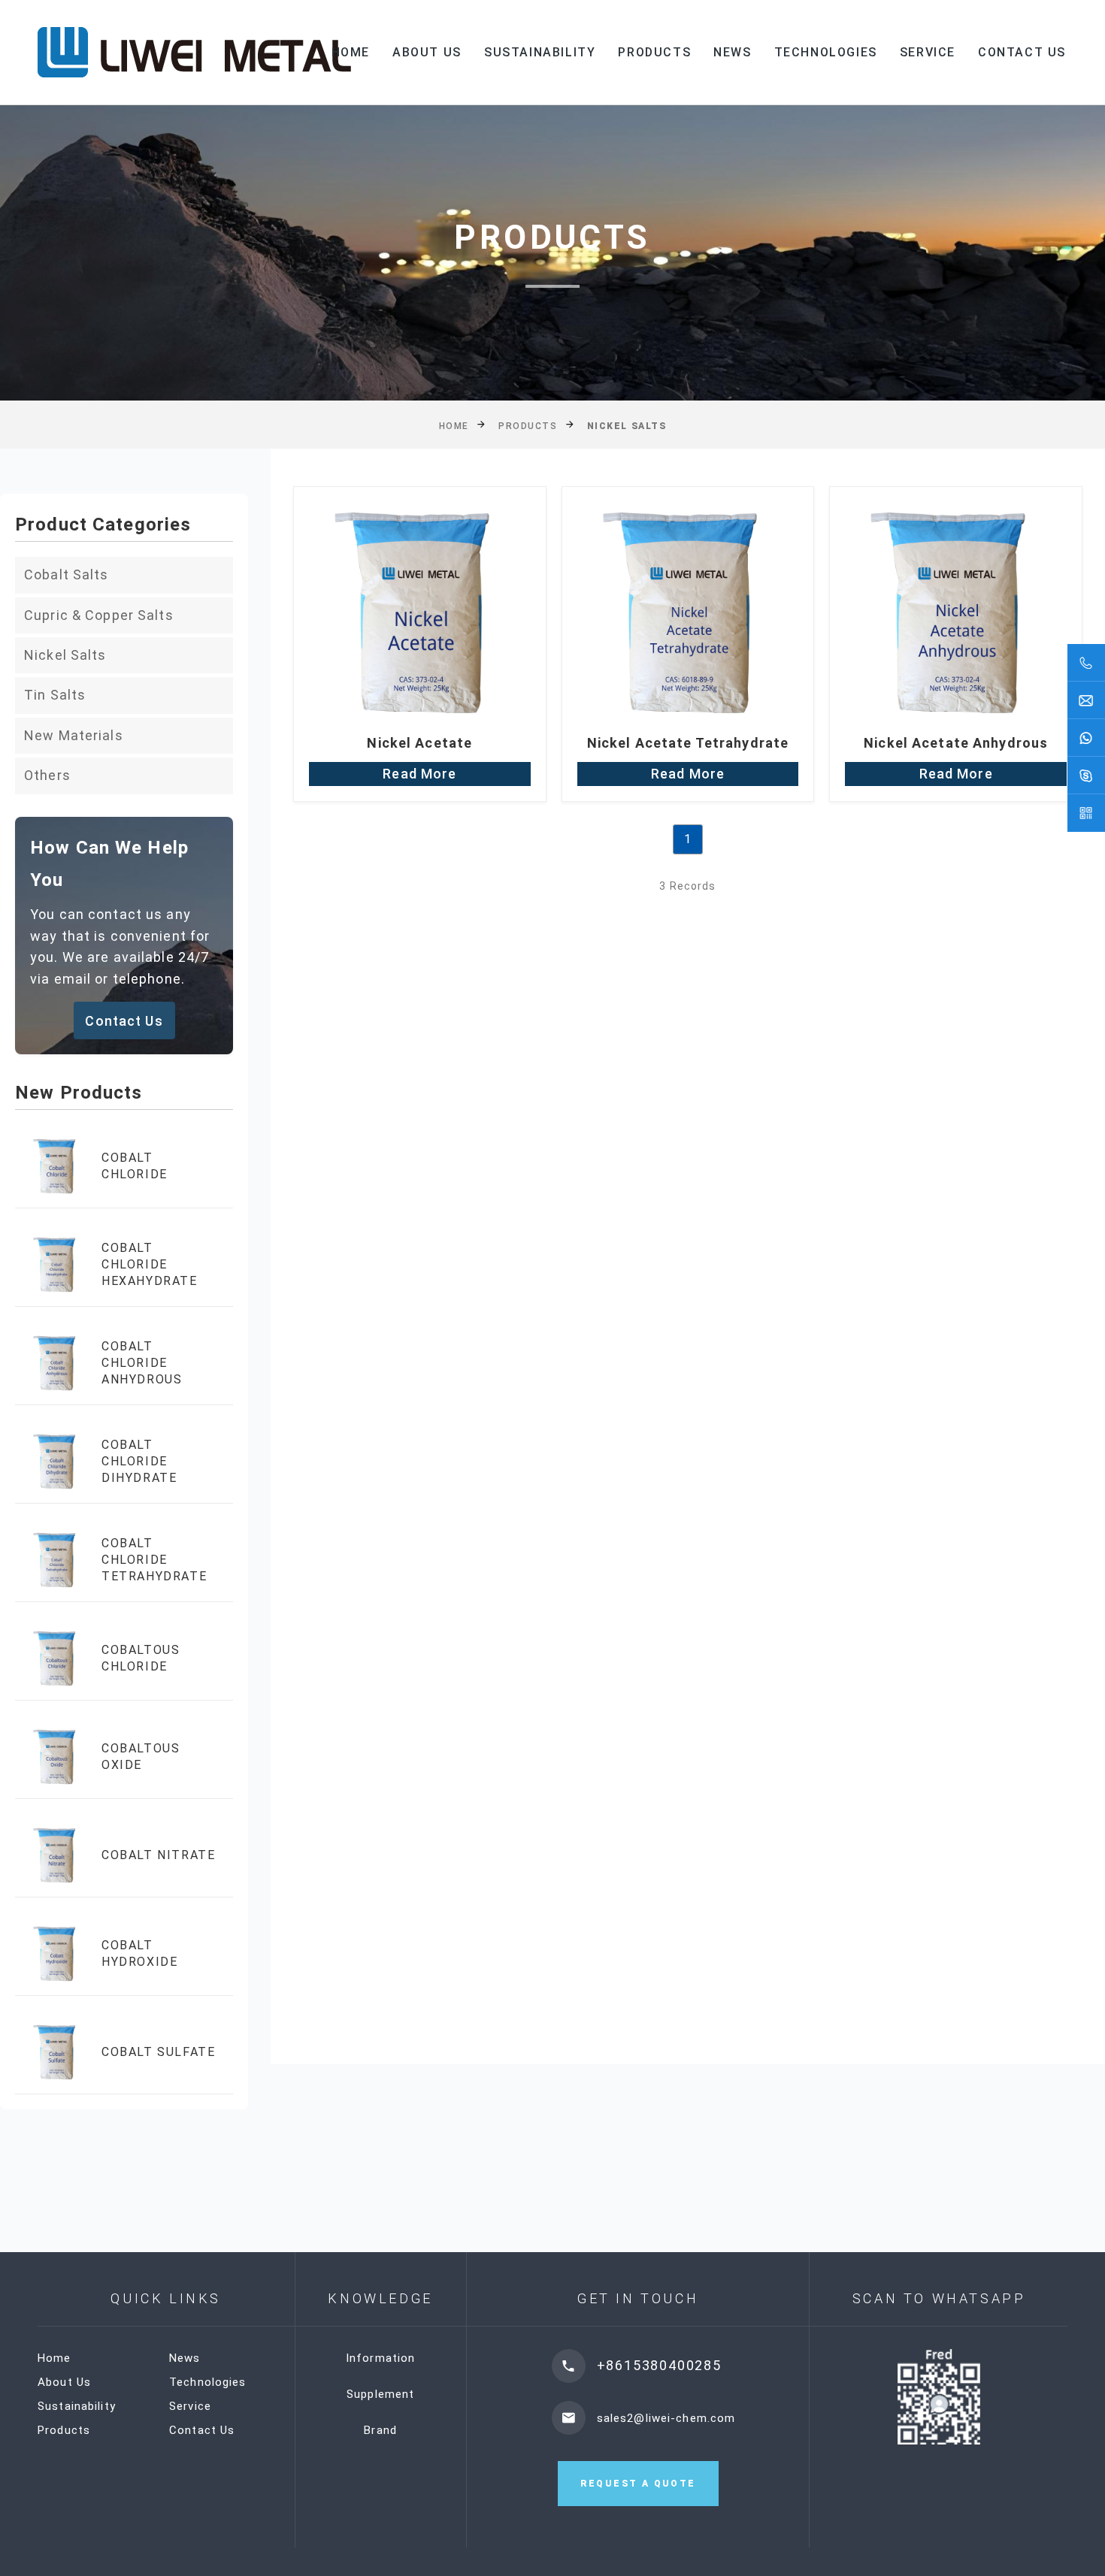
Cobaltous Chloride (141, 1658)
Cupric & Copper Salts (99, 615)
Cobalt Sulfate (158, 2052)
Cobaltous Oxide (141, 1757)
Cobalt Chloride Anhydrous (142, 1363)
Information (380, 2358)
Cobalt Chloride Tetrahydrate (154, 1560)
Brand (380, 2430)
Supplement (380, 2394)
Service (928, 52)
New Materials (74, 735)
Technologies (826, 52)
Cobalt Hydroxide (139, 1953)
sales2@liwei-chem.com (666, 2417)
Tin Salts (55, 695)
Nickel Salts (65, 655)
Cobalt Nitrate (158, 1855)
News (732, 52)
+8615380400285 (659, 2365)
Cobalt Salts (67, 574)
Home (351, 52)
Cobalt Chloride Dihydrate (139, 1462)
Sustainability (540, 52)
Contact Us (1022, 52)
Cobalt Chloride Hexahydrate (150, 1265)
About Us (427, 52)
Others (47, 775)
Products (654, 52)
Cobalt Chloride (135, 1166)
